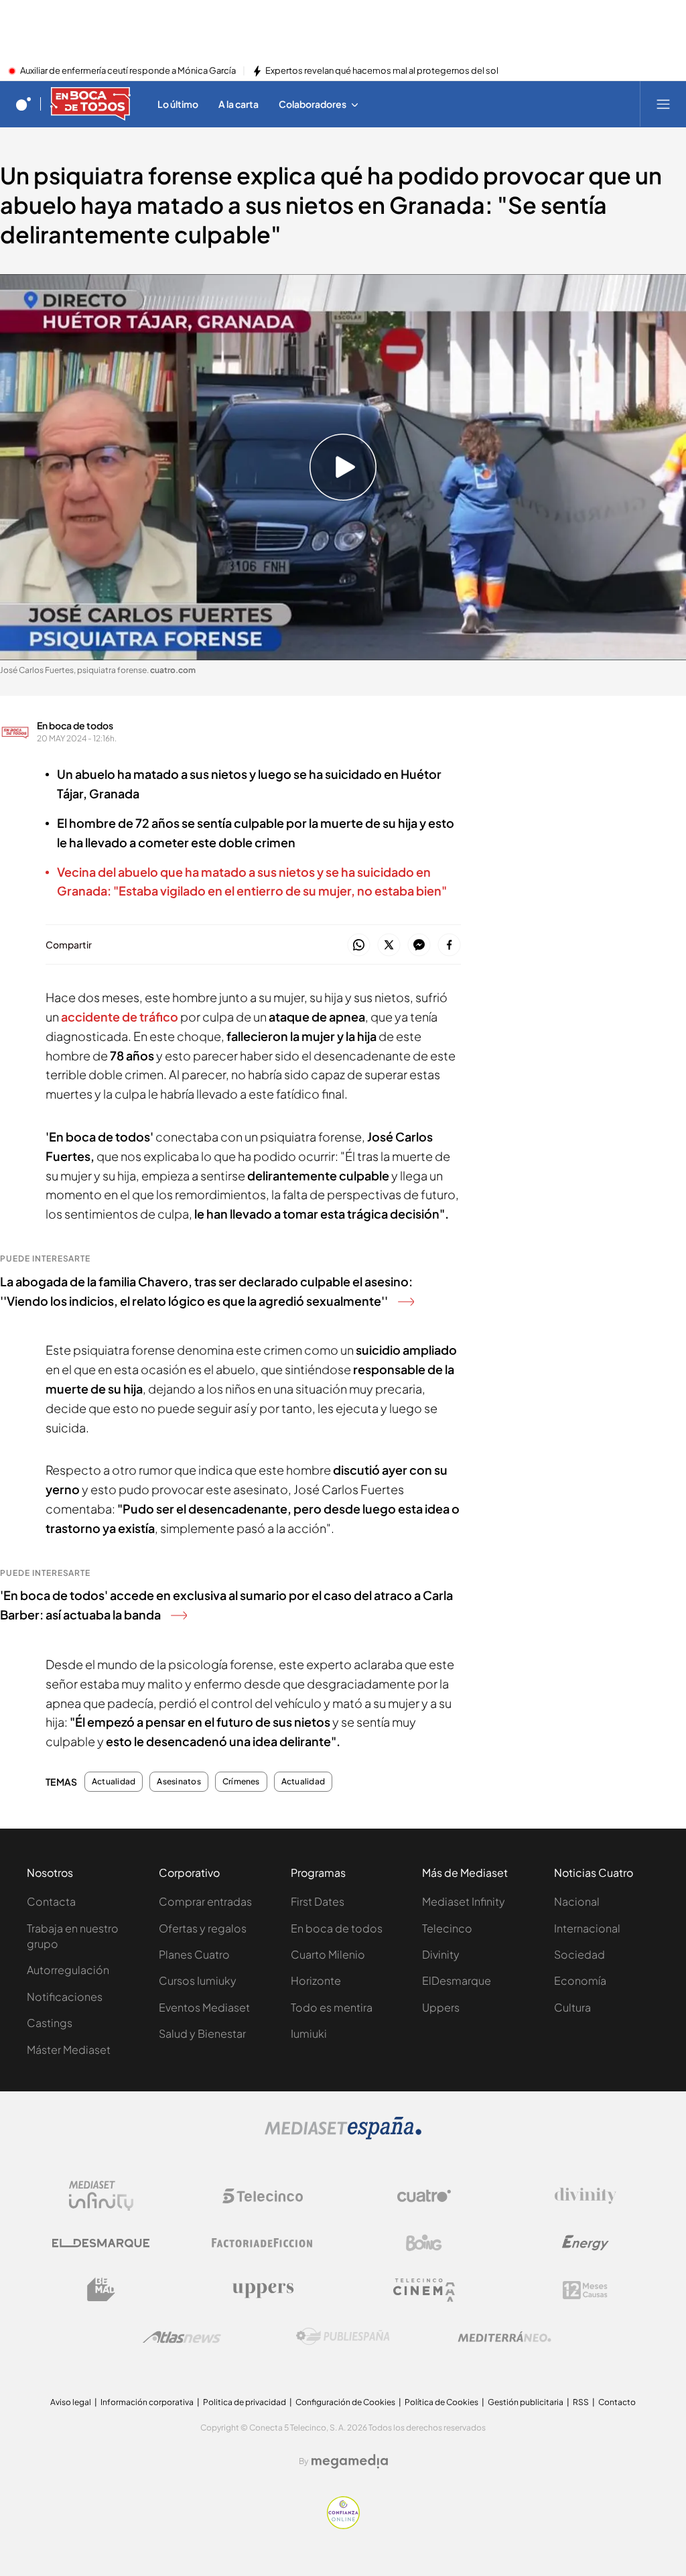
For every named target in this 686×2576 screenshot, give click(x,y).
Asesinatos (179, 1782)
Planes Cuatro (194, 1954)
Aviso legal (71, 2402)
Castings (50, 2023)
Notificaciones (65, 1997)
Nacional (577, 1901)
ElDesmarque (457, 1980)
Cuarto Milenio (328, 1954)
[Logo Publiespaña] (343, 2337)
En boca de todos (75, 725)
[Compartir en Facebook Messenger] (419, 945)
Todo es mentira (332, 2007)
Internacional (587, 1928)
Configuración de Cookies (345, 2402)
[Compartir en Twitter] (389, 945)
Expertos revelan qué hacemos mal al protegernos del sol (382, 71)
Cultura (572, 2007)
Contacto (617, 2402)
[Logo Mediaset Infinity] (101, 2196)
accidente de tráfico (119, 1017)
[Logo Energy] (586, 2243)
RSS (581, 2402)
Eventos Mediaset (204, 2007)
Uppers (441, 2007)
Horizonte (316, 1980)
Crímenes (241, 1782)
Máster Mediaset (69, 2049)
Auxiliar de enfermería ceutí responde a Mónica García (128, 71)
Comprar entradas (205, 1901)
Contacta (51, 1901)
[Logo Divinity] (586, 2196)
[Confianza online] (343, 2525)
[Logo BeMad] (101, 2290)
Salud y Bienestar (202, 2033)
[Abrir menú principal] (663, 104)
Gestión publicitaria (526, 2402)
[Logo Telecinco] (263, 2196)
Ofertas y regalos (203, 1928)
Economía (580, 1980)
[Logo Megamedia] (350, 2461)
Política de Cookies (441, 2402)
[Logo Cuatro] (424, 2196)
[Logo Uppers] (263, 2290)
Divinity (441, 1954)
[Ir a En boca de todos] (90, 104)
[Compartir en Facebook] (449, 945)
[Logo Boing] (424, 2243)
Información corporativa (147, 2402)
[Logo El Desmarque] (101, 2243)
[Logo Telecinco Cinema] (424, 2290)
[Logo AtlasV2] (182, 2337)
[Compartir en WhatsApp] (359, 945)
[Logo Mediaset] (343, 2136)
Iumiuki (309, 2033)
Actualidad (114, 1782)
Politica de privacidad (245, 2402)
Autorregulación (68, 1970)
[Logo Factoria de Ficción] (263, 2243)
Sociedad (579, 1954)
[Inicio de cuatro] (23, 104)
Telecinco (447, 1928)
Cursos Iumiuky (198, 1980)
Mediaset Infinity (464, 1901)
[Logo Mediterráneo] (504, 2337)
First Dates (318, 1901)
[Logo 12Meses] (585, 2290)
